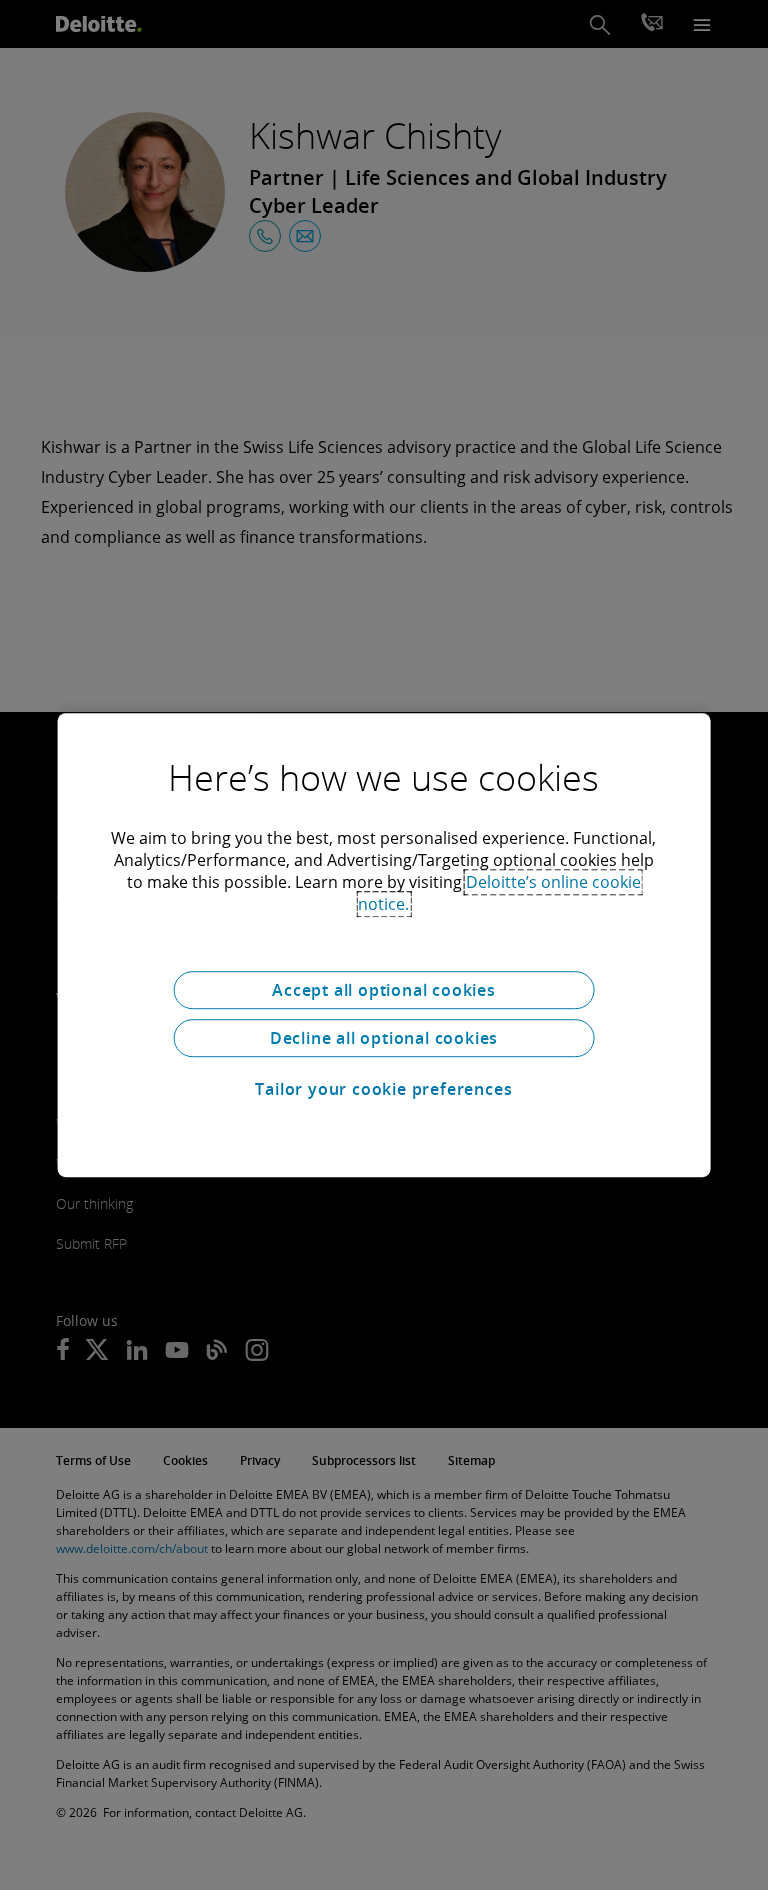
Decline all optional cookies (384, 1038)
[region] (384, 945)
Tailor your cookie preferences (383, 1089)
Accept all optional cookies (384, 990)
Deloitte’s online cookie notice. (499, 893)
